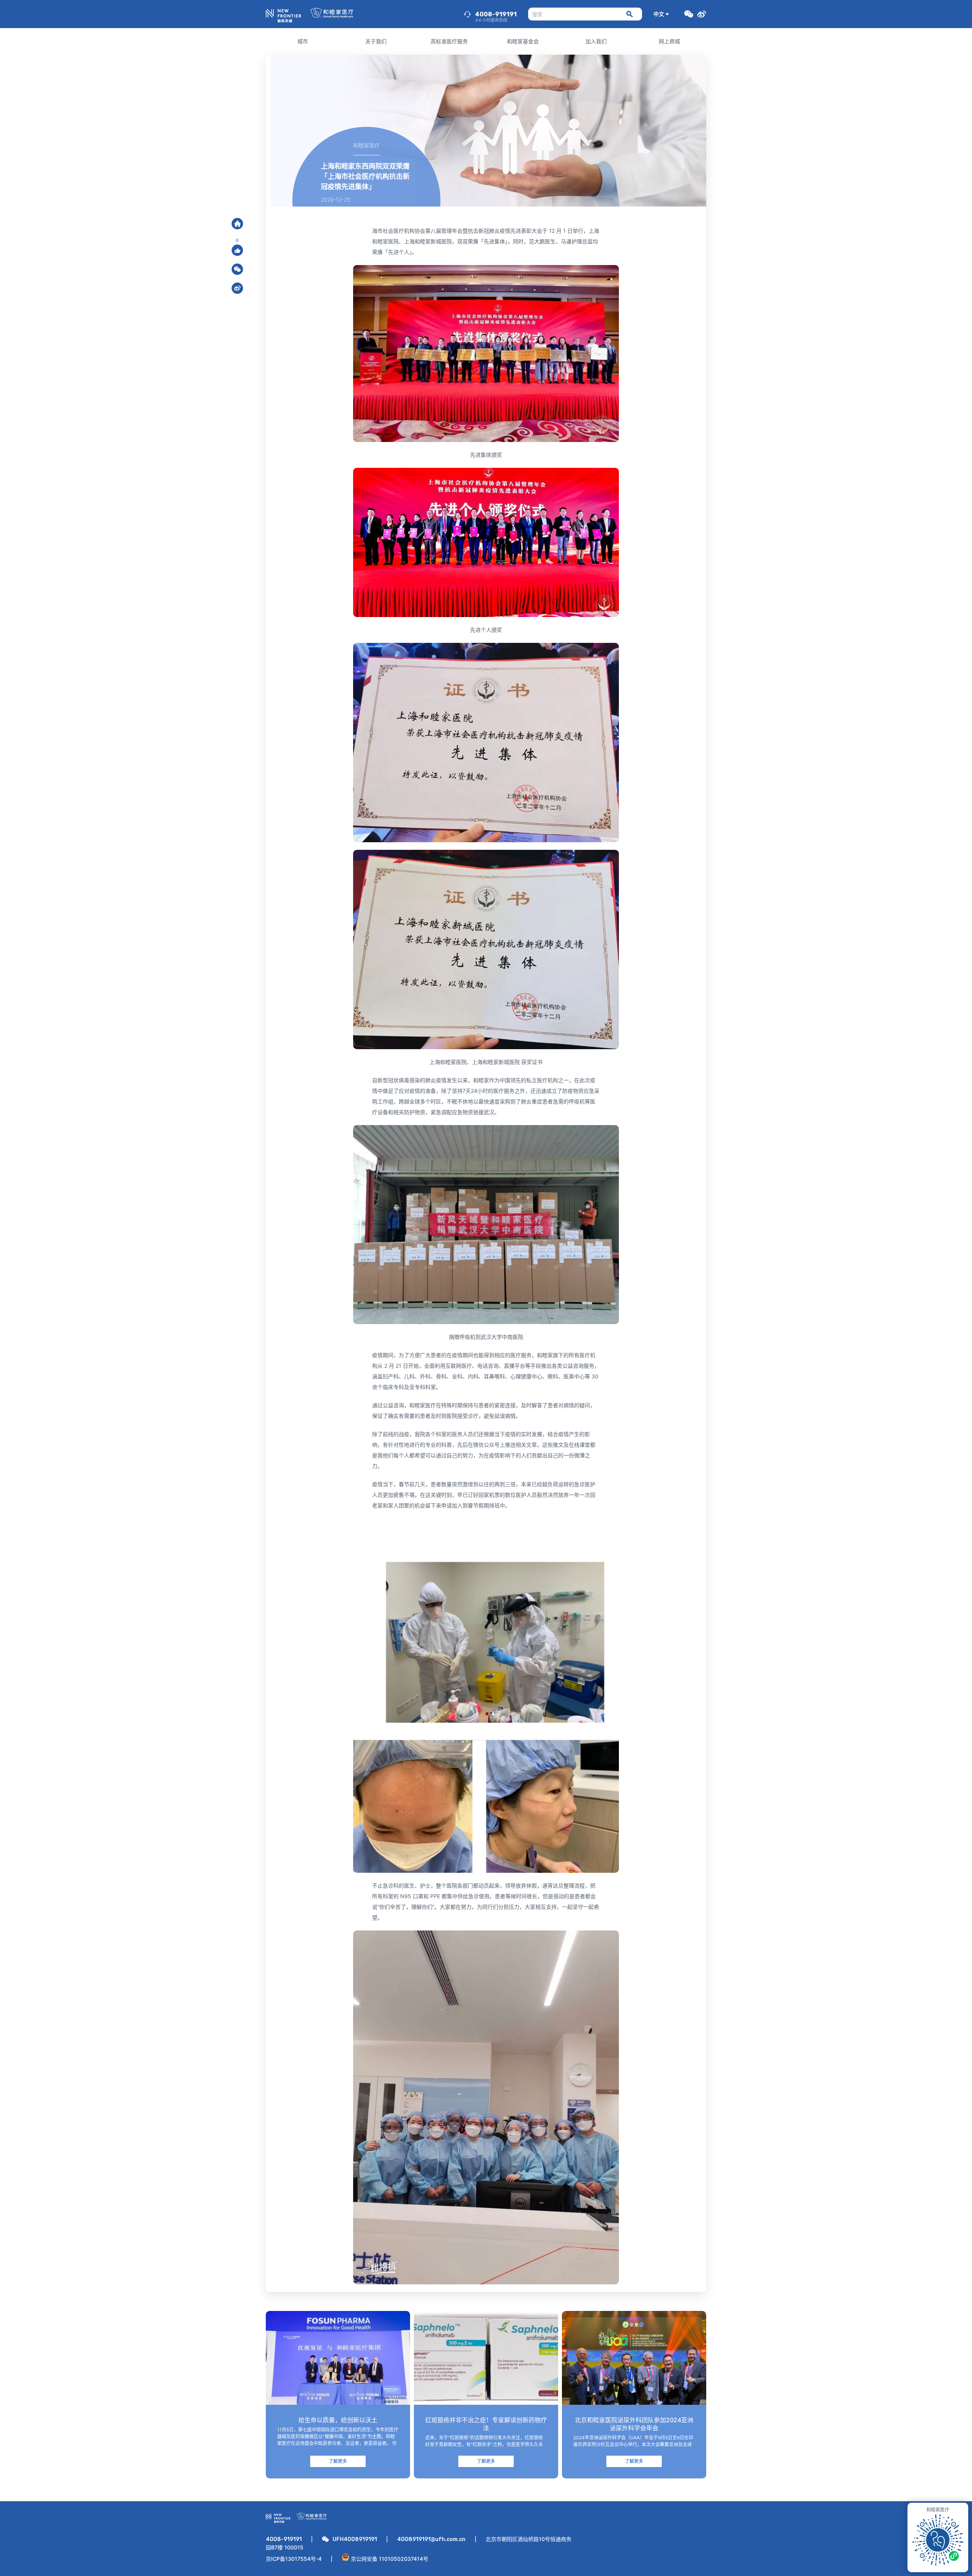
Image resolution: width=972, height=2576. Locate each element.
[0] (237, 250)
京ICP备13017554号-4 (294, 2559)
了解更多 (338, 2461)
